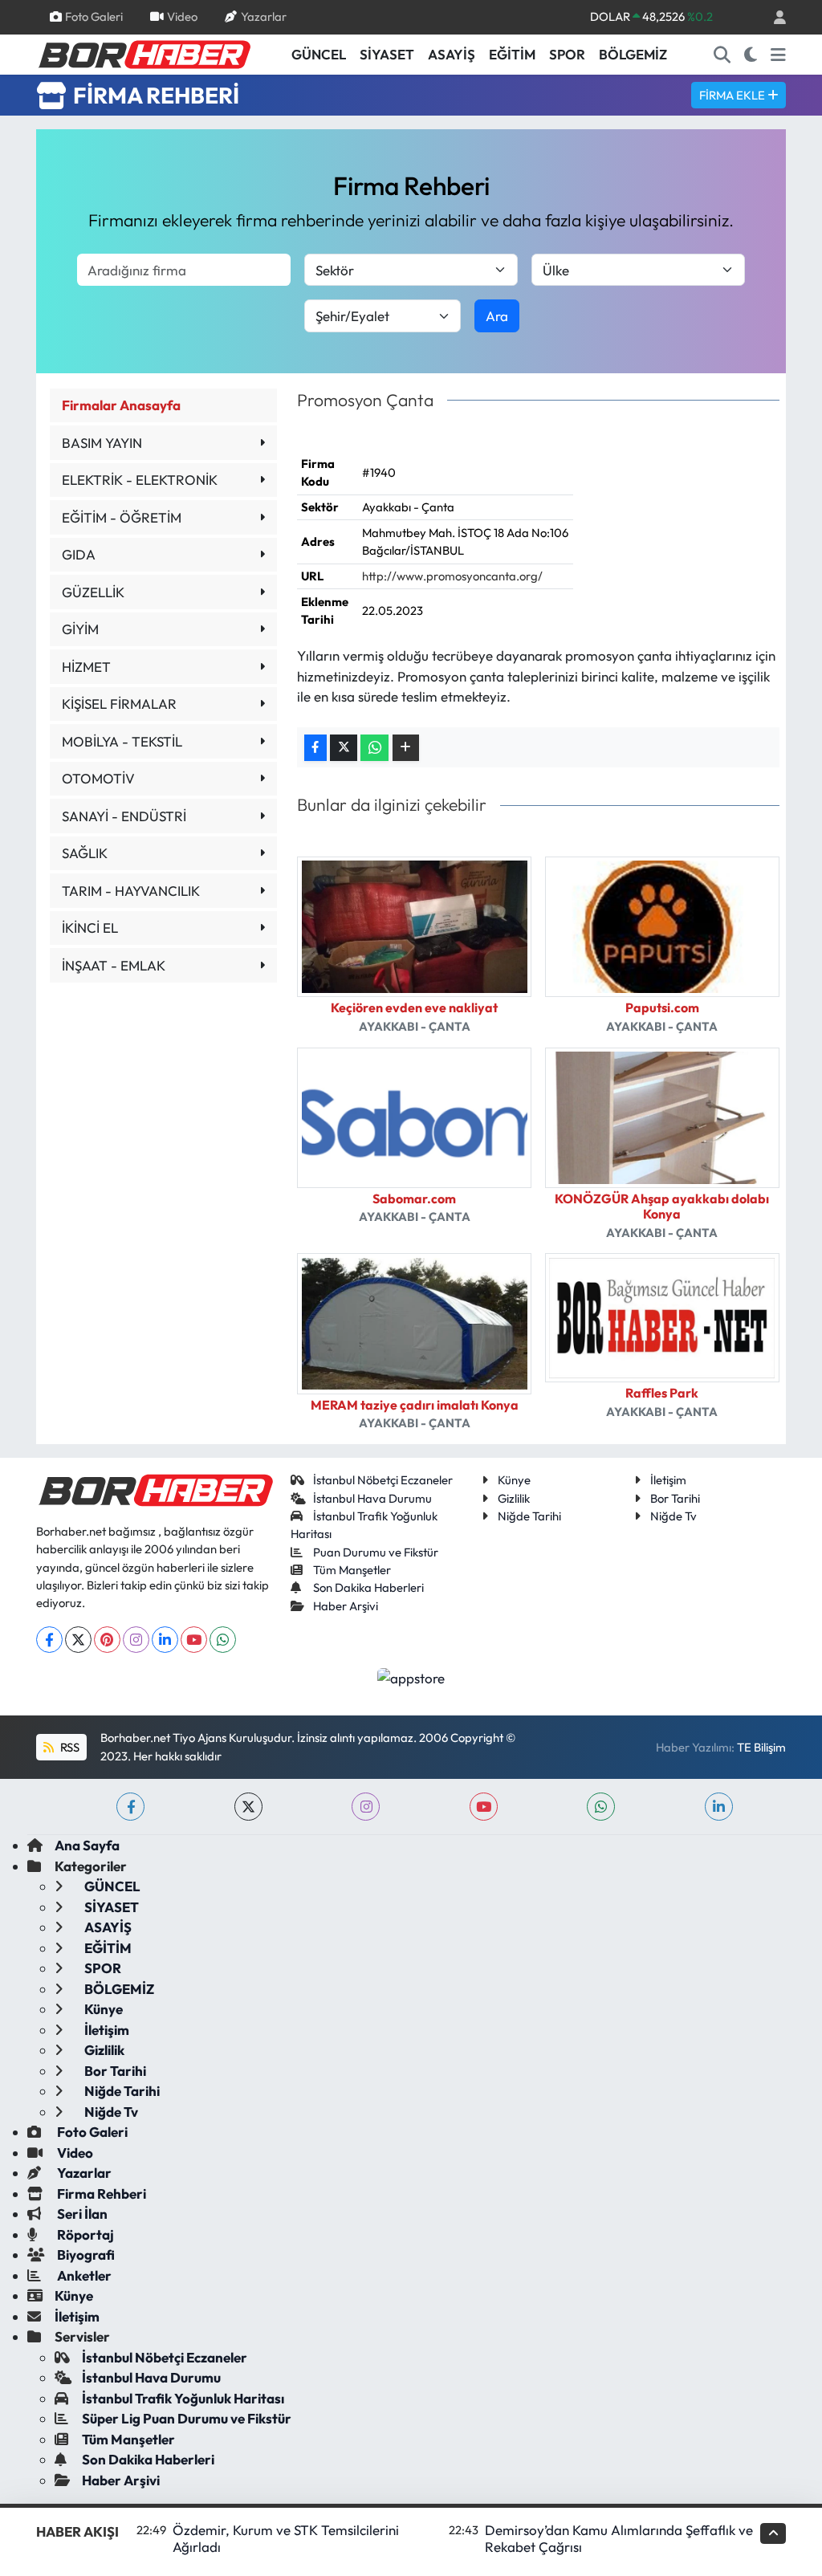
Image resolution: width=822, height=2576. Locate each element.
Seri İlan (81, 2214)
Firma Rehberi (100, 2193)
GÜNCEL (319, 54)
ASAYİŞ (452, 54)
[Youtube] (194, 1640)
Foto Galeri (94, 16)
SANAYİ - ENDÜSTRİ (124, 816)
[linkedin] (719, 1807)
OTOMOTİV (98, 778)
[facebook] (130, 1807)
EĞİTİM (512, 54)
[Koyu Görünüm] (751, 55)
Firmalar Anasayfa (121, 405)
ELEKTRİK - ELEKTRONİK (140, 480)
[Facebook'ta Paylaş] (315, 748)
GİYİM (80, 629)
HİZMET (86, 667)
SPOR (567, 54)
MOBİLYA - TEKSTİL (122, 741)
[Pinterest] (107, 1640)
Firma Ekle (733, 95)
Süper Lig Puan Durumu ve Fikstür (187, 2418)
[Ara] (722, 55)
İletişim (668, 1480)
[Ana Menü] (778, 55)
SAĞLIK (85, 853)
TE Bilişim (761, 1747)
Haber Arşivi (346, 1606)
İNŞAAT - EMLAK (114, 965)
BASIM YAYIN (102, 443)
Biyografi (85, 2255)
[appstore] (411, 1677)
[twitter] (248, 1807)
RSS (69, 1747)
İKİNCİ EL (90, 928)
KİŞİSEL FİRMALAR (119, 704)
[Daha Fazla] (406, 748)
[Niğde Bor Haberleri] (144, 53)
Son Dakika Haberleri (368, 1587)
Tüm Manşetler (352, 1570)
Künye (514, 1480)
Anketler (83, 2275)
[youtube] (484, 1807)
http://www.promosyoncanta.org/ (452, 576)
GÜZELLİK (93, 592)
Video (182, 16)
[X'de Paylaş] (344, 748)
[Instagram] (136, 1640)
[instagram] (366, 1807)
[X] (78, 1640)
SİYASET (387, 54)
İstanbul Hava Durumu (372, 1498)
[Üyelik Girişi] (773, 17)
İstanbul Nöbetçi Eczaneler (383, 1480)
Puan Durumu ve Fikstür (376, 1552)
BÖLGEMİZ (633, 54)
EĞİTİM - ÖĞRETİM (122, 517)
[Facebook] (49, 1640)
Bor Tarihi (675, 1498)
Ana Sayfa (87, 1845)
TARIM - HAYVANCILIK (131, 891)
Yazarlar (264, 16)
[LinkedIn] (165, 1640)
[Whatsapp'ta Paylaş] (374, 748)
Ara (497, 316)
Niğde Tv (673, 1516)
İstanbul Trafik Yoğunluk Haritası (183, 2398)
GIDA (79, 554)
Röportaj (84, 2234)
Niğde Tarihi (529, 1516)
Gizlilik (514, 1498)
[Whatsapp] (223, 1640)
